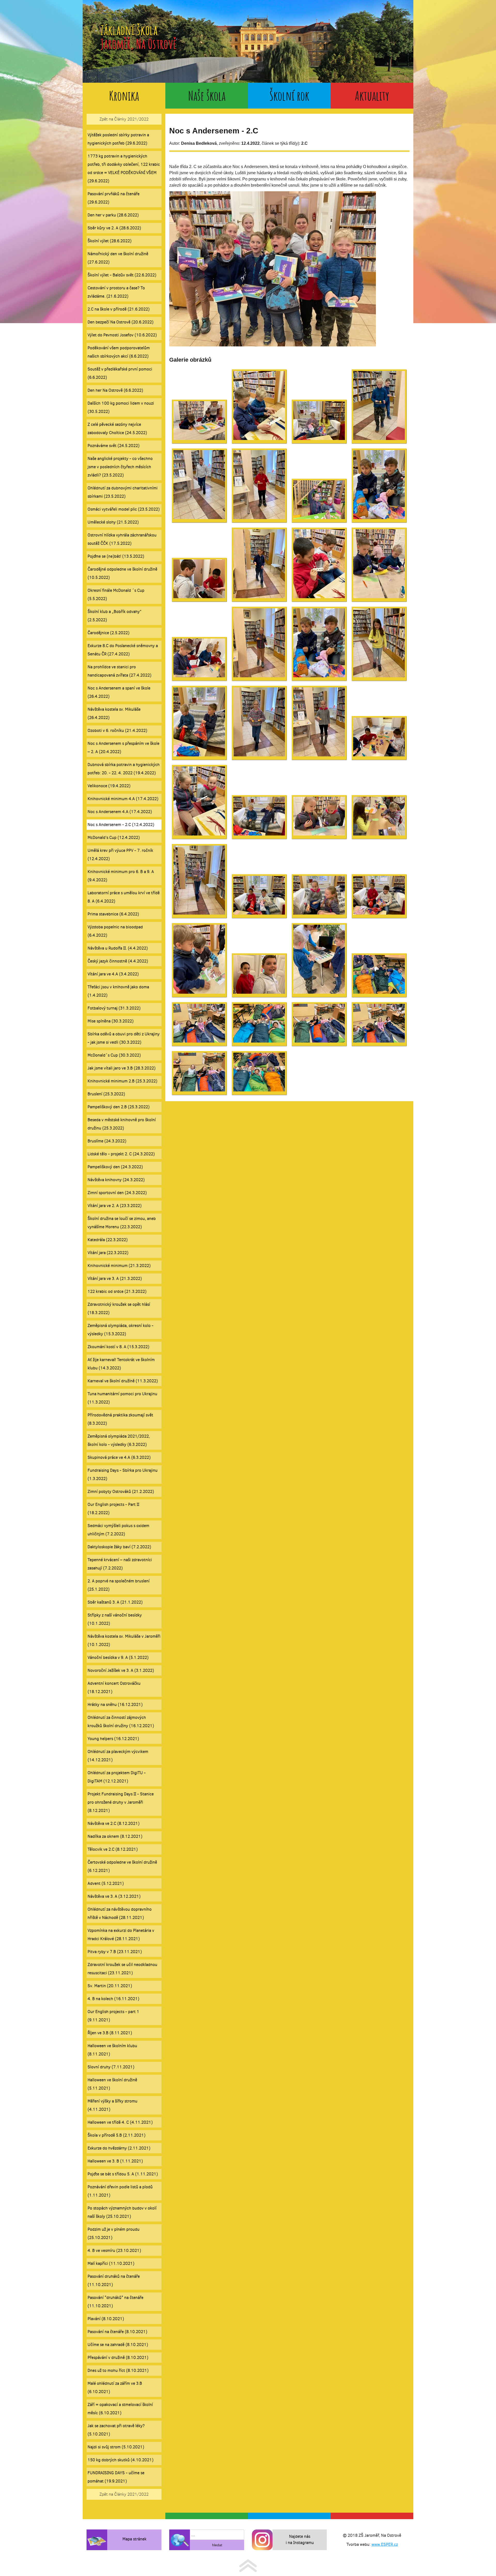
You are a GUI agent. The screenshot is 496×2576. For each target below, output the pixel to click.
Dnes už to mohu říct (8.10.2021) (118, 2370)
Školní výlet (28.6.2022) (110, 241)
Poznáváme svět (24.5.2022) (114, 446)
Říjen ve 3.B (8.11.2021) (110, 2033)
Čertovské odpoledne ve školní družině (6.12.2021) (122, 1866)
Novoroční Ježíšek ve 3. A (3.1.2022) (121, 1670)
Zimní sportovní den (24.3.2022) (117, 1193)
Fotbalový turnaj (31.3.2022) (114, 1008)
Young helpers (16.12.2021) (113, 1739)
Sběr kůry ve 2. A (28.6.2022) (114, 228)
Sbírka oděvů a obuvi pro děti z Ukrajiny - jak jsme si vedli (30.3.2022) (124, 1038)
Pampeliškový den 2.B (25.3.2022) (119, 1107)
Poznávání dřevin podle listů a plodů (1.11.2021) (120, 2191)
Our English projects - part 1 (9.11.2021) (113, 2016)
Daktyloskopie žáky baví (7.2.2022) (119, 1547)
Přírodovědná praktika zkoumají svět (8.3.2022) (120, 1419)
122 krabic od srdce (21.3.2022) (117, 1291)
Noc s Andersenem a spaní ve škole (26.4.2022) (119, 692)
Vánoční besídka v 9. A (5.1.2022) (118, 1657)
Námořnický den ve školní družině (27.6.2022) (118, 258)
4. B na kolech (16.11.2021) (113, 1999)
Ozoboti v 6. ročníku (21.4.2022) (117, 730)
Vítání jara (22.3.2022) (108, 1253)
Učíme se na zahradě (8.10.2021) (118, 2345)
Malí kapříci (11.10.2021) (111, 2263)
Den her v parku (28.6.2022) (113, 215)
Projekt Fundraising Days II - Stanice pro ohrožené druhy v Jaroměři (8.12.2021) (121, 1802)
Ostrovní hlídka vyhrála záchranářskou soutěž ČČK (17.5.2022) (122, 539)
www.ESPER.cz (385, 2544)
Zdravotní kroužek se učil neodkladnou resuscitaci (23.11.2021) (122, 1969)
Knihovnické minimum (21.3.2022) (119, 1266)
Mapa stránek (134, 2539)
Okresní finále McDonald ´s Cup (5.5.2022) (116, 594)
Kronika (124, 96)
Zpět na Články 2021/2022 (124, 119)
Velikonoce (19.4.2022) (109, 786)
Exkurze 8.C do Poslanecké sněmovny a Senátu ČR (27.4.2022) (123, 650)
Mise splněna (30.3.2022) (111, 1021)
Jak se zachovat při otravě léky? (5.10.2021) (116, 2430)
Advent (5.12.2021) (106, 1883)
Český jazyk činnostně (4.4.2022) (118, 961)
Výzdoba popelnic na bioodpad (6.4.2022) (115, 931)
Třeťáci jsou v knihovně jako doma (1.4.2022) (118, 991)
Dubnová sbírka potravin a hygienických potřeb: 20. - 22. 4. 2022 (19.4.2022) (124, 769)
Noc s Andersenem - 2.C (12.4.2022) (121, 825)
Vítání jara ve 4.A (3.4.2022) (113, 974)
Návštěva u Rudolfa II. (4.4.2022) (118, 948)
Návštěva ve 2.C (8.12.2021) (114, 1823)
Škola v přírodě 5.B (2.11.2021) (117, 2135)
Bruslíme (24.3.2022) (107, 1141)
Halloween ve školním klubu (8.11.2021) (112, 2050)
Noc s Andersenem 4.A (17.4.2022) (120, 812)
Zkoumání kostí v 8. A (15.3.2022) (118, 1347)
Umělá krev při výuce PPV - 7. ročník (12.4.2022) (120, 854)
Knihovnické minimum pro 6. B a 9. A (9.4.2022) (121, 876)
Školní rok (289, 96)
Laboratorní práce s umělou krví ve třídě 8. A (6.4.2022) (124, 897)
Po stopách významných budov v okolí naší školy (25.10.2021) (122, 2212)
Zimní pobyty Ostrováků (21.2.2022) (121, 1491)
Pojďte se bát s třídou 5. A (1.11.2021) (123, 2174)
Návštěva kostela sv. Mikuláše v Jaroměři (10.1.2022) (124, 1640)
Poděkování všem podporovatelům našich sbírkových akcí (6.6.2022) (119, 352)
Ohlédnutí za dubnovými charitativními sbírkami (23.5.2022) (123, 492)
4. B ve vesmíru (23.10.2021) (114, 2250)
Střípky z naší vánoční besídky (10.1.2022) (115, 1619)
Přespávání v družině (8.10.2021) (118, 2357)
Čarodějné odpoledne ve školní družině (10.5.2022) (122, 573)
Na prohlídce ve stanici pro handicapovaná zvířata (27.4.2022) (119, 671)
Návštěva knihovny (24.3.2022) (116, 1180)
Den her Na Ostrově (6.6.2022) (115, 390)
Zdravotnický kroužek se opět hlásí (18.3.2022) (119, 1308)
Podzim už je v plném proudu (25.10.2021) (114, 2233)
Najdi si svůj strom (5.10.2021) (116, 2447)
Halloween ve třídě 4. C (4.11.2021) (120, 2122)
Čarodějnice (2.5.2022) (109, 633)
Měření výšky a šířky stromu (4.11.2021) (113, 2105)
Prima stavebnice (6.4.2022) (113, 914)
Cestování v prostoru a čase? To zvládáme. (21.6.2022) (116, 292)
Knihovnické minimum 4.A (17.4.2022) (123, 799)
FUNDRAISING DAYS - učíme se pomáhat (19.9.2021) (116, 2477)
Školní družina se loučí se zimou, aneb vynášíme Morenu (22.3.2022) (122, 1223)
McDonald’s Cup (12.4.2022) (114, 837)
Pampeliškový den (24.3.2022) (115, 1167)
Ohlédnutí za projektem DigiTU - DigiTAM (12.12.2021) (117, 1777)
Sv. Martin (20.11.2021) (110, 1986)
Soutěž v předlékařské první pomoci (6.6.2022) (120, 373)
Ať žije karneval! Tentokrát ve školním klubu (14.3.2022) (121, 1364)
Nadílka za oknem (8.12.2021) (115, 1836)
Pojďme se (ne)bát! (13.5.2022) (116, 556)
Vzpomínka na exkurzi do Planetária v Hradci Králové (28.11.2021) (121, 1935)
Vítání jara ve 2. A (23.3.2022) (115, 1206)
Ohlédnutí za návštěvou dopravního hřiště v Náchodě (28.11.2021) (120, 1913)
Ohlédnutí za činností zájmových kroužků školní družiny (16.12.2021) (121, 1722)
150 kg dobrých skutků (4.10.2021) (121, 2460)
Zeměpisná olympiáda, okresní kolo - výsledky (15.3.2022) (121, 1330)
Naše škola (207, 96)
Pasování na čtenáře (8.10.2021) (117, 2332)
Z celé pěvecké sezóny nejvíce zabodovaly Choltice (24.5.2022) (117, 428)
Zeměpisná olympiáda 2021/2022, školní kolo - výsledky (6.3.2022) (119, 1440)
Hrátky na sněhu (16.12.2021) (115, 1704)
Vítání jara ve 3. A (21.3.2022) (115, 1278)
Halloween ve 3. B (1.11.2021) (115, 2161)
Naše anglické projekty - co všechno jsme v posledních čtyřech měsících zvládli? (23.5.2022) (120, 467)
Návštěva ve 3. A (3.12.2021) (114, 1896)
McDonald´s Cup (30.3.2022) (114, 1055)
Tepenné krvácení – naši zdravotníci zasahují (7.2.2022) (120, 1564)
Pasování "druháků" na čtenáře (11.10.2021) (115, 2302)
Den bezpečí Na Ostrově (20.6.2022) (121, 322)
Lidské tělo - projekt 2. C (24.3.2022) (121, 1154)
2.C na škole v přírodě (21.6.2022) (119, 309)
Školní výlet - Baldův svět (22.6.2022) (122, 275)
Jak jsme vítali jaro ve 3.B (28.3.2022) (122, 1068)
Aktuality (372, 96)
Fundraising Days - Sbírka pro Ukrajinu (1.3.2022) (123, 1474)
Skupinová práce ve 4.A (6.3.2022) (119, 1457)
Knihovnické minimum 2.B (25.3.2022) (122, 1081)
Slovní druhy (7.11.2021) (111, 2067)
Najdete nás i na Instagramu (300, 2539)
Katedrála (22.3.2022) (108, 1240)
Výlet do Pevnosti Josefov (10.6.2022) (122, 335)
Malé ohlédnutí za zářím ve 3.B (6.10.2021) (115, 2387)
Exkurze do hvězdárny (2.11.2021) (119, 2148)
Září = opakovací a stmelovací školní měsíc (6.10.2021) (120, 2409)
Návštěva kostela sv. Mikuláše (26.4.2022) (114, 713)
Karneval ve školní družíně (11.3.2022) (123, 1381)
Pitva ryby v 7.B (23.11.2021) (115, 1952)
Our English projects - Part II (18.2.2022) (113, 1509)
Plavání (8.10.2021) (106, 2319)
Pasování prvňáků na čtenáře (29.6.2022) (114, 198)
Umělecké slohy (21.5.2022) (113, 522)
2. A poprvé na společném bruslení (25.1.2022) (119, 1585)
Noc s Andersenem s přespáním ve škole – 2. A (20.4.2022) (123, 747)
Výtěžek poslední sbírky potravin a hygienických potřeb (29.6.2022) (118, 139)
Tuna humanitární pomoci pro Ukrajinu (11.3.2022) (122, 1398)
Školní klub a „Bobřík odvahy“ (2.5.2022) (115, 616)
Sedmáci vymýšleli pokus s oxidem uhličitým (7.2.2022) (118, 1530)
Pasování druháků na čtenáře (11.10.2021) (114, 2280)
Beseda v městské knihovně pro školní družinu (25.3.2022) (122, 1124)
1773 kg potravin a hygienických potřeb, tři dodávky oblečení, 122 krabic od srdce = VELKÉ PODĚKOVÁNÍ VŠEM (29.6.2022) (124, 168)
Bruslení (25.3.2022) (106, 1094)
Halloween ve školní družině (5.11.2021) (112, 2084)
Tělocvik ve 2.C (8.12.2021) (113, 1849)
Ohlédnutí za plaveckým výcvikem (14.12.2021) (118, 1756)
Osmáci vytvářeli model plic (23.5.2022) (124, 509)
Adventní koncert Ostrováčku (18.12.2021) (114, 1687)
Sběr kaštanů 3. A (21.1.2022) (115, 1602)
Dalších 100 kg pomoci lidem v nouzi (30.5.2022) (121, 407)
